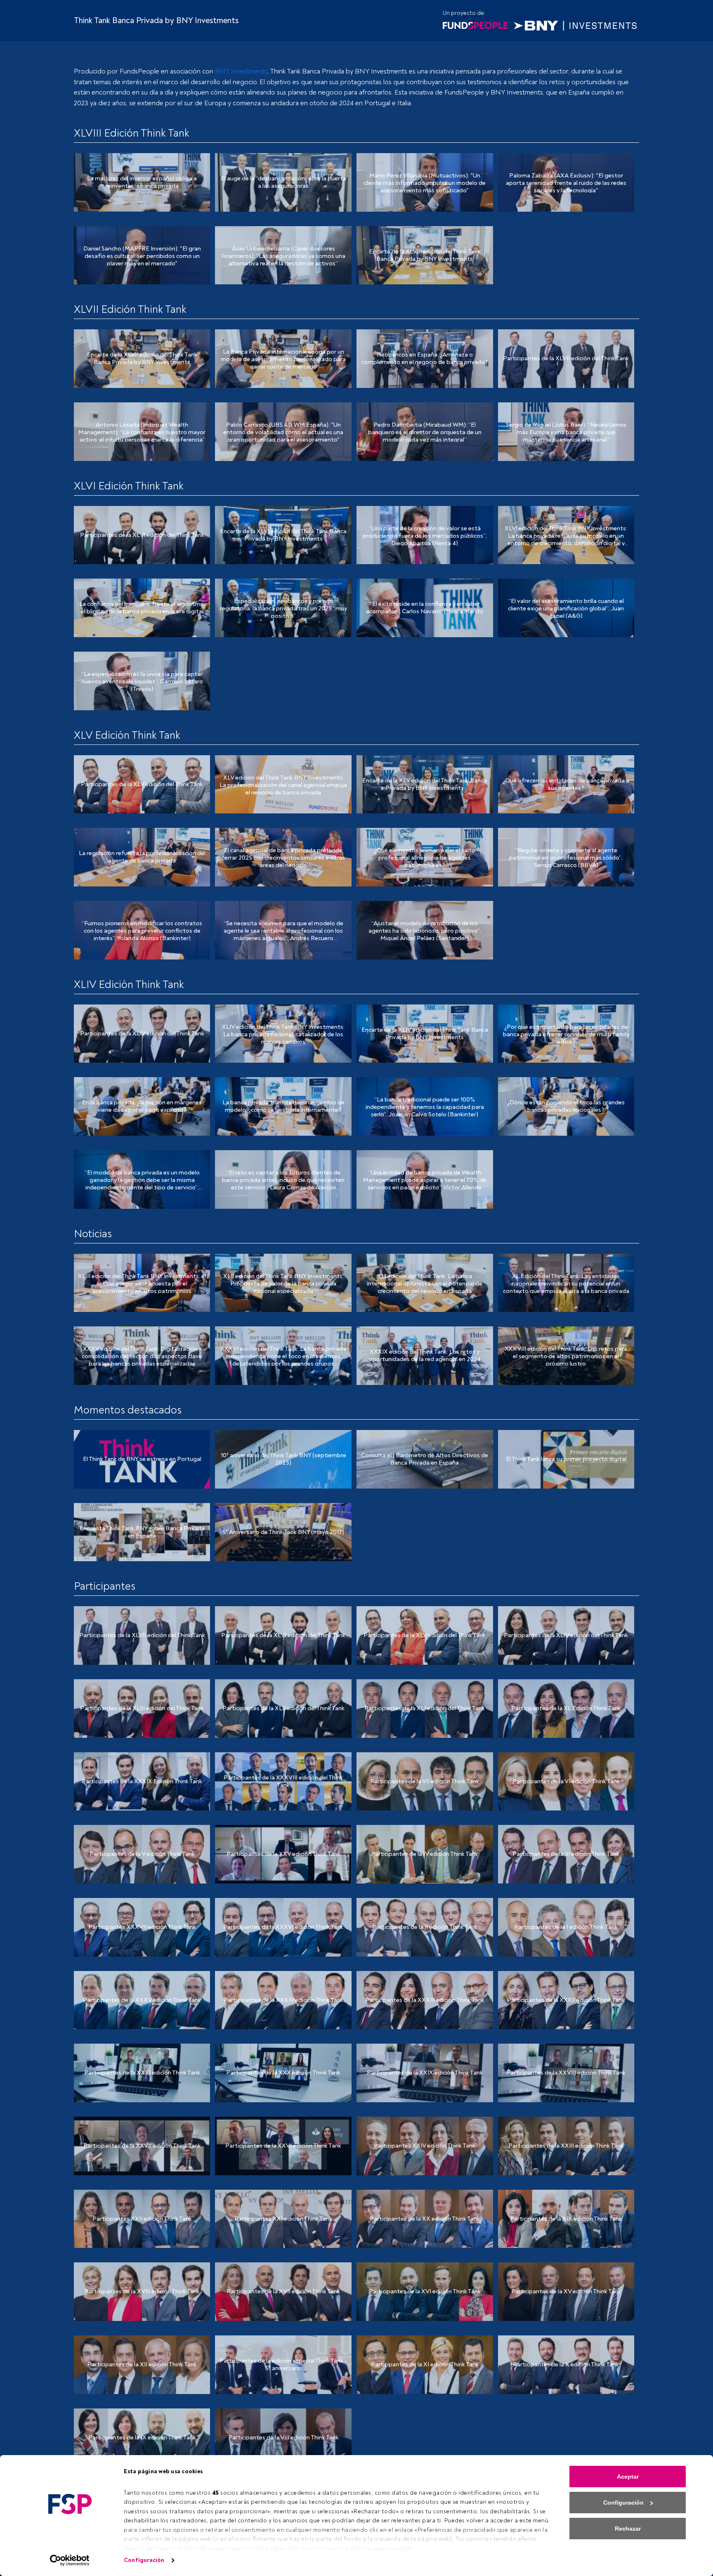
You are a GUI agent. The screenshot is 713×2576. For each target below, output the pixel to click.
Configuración (144, 2560)
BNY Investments (241, 71)
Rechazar (628, 2529)
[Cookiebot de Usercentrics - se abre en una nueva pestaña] (70, 2560)
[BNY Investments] (575, 25)
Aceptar (628, 2477)
